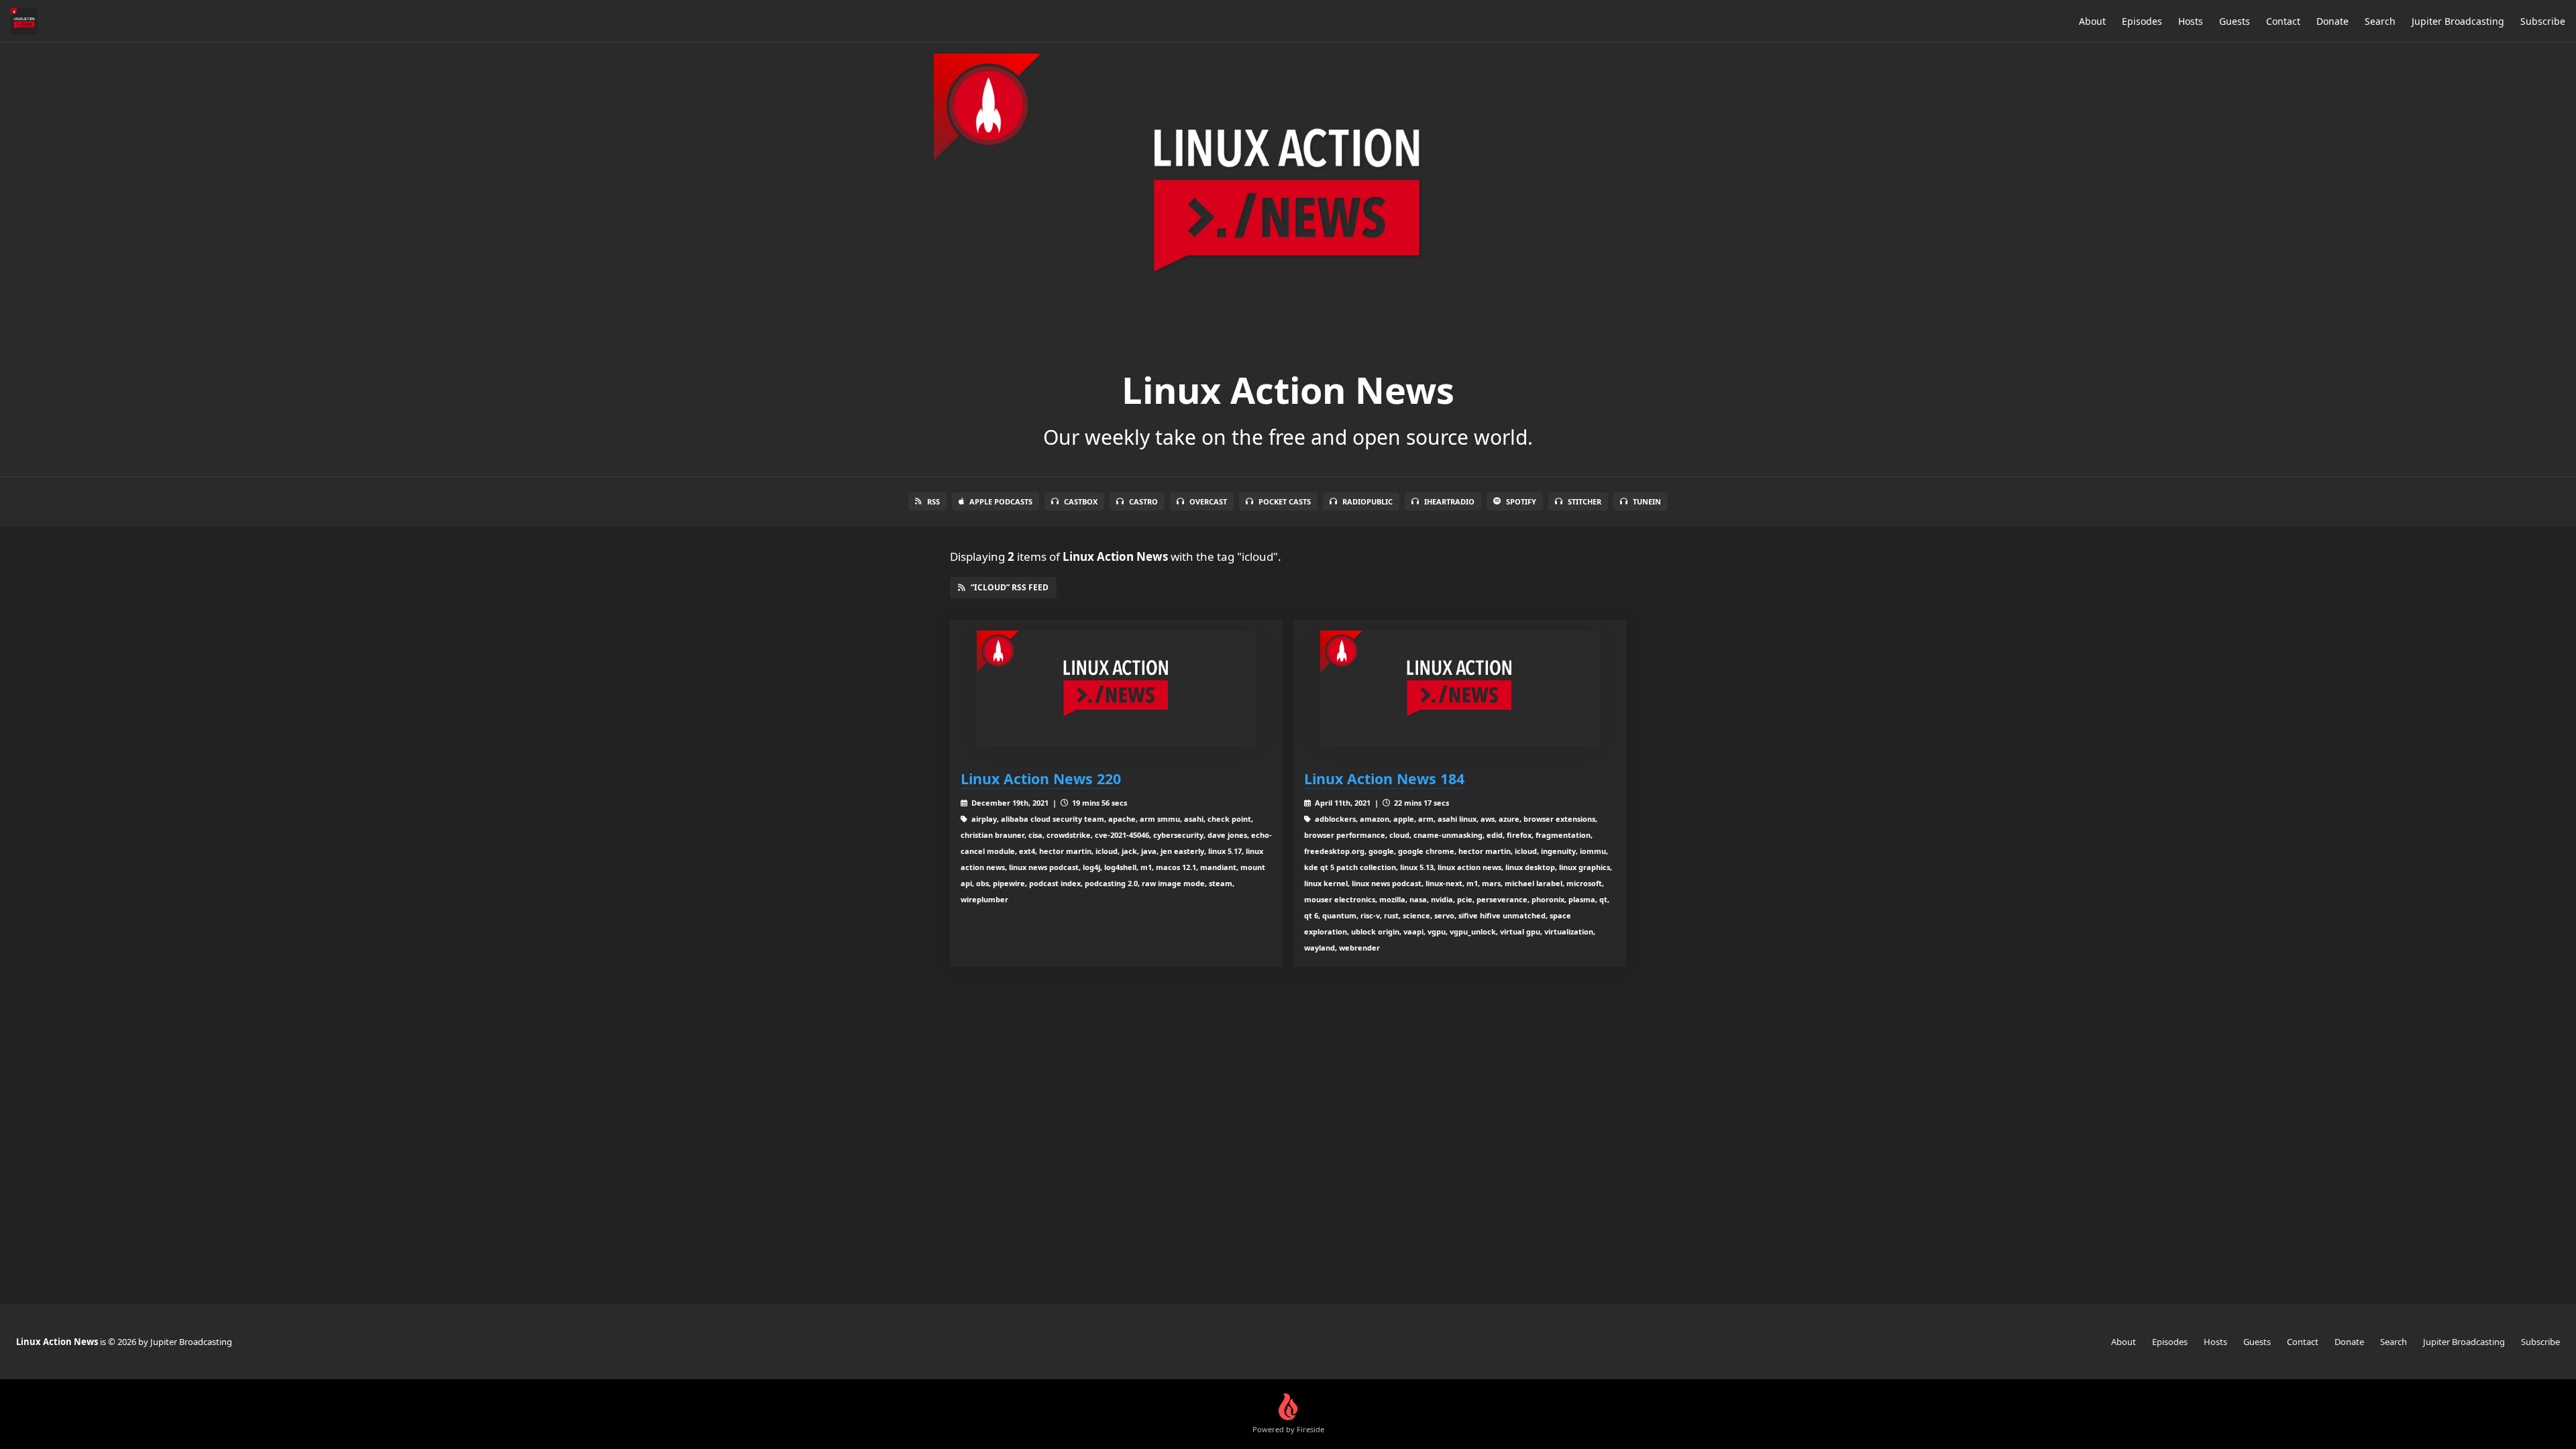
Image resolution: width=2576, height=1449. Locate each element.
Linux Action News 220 (1041, 779)
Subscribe (2543, 21)
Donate (2332, 21)
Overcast (1208, 501)
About (2092, 21)
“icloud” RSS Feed (1010, 587)
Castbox (1081, 501)
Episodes (2142, 21)
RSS (933, 501)
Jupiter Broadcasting (2458, 21)
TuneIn (1647, 501)
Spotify (1521, 501)
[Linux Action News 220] (1116, 689)
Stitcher (1585, 501)
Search (2380, 21)
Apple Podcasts (1001, 501)
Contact (2283, 21)
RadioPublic (1367, 501)
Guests (2235, 21)
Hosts (2191, 21)
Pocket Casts (1285, 501)
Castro (1143, 501)
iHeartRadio (1449, 501)
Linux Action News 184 (1384, 779)
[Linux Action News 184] (1460, 689)
